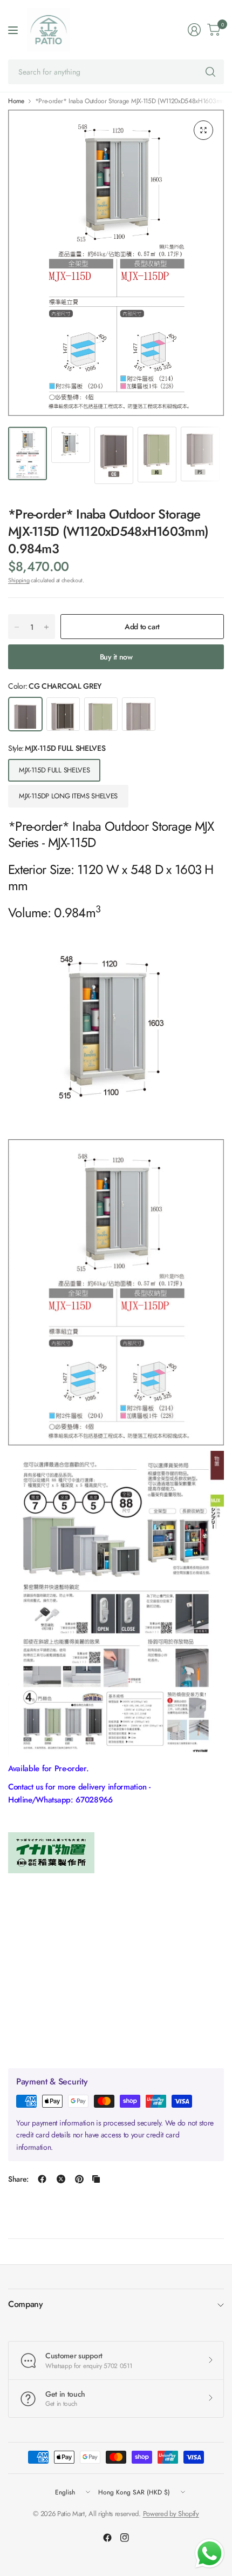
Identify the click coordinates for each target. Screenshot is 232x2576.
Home (16, 101)
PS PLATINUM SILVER (139, 714)
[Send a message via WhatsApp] (210, 2554)
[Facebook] (107, 2538)
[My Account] (194, 30)
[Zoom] (203, 130)
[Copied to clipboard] (96, 2179)
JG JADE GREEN (101, 714)
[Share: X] (61, 2179)
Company (26, 2304)
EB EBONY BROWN (63, 714)
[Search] (210, 72)
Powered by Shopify (171, 2514)
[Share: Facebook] (42, 2179)
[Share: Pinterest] (79, 2179)
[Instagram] (125, 2538)
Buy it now (116, 657)
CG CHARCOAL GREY (25, 714)
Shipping (19, 580)
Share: (18, 2179)
